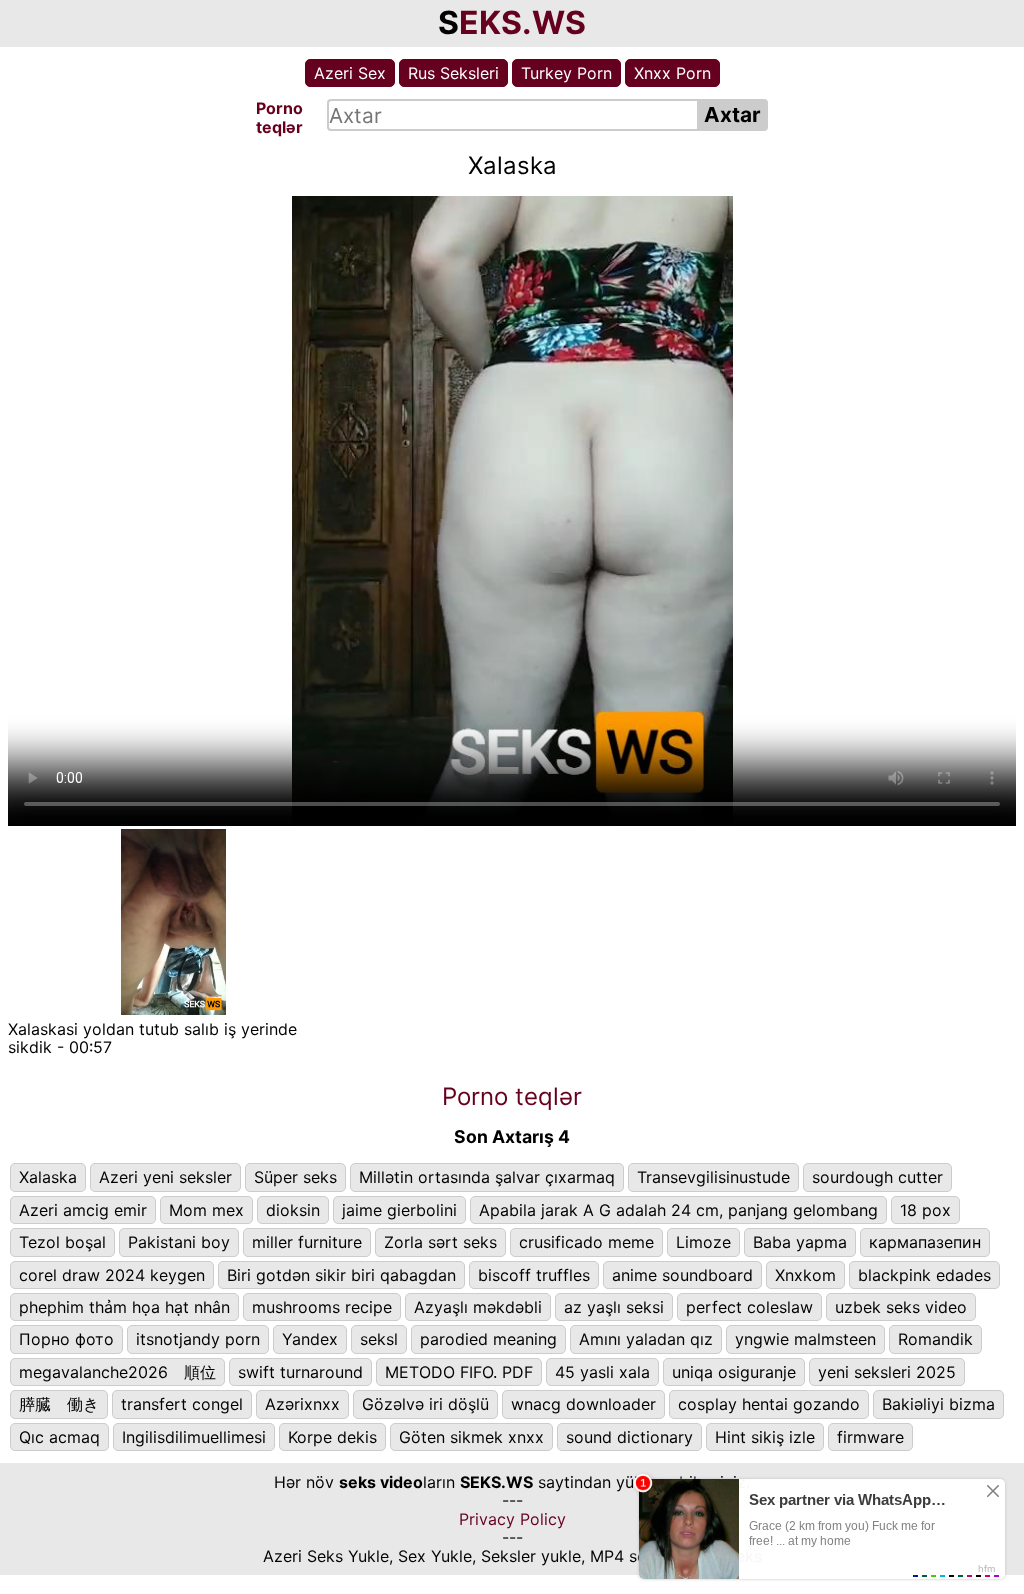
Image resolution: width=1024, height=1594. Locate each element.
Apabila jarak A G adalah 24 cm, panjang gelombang (678, 1210)
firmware (870, 1437)
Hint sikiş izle (765, 1437)
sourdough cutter (877, 1177)
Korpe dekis (332, 1437)
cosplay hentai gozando (769, 1404)
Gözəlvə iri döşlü (425, 1404)
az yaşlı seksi (614, 1307)
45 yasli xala (602, 1372)
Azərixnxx (302, 1404)
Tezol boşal (62, 1242)
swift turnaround (300, 1372)
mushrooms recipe (322, 1307)
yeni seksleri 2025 (887, 1372)
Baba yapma (800, 1242)
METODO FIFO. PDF (459, 1372)
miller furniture (307, 1242)
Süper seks (295, 1177)
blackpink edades (924, 1275)
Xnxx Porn (672, 73)
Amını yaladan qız (646, 1339)
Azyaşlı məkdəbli (478, 1307)
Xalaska (48, 1177)
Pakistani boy (179, 1242)
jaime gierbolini (399, 1210)
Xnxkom (805, 1275)
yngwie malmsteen (805, 1339)
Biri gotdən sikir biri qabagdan (341, 1275)
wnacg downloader (583, 1404)
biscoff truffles (534, 1275)
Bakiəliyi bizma (938, 1404)
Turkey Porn (566, 73)
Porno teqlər (512, 1096)
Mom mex (206, 1210)
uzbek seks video (901, 1307)
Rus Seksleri (453, 73)
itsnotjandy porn (198, 1339)
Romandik (935, 1339)
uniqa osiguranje (734, 1372)
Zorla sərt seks (440, 1242)
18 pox (925, 1210)
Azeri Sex (350, 73)
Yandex (310, 1339)
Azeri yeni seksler (165, 1177)
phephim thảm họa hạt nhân (124, 1307)
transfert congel (182, 1404)
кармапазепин (925, 1242)
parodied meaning (488, 1339)
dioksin (293, 1210)
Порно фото (66, 1339)
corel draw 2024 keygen (112, 1275)
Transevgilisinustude (713, 1177)
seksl (379, 1339)
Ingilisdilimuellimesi (194, 1437)
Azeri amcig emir (83, 1210)
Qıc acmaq (59, 1437)
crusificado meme (586, 1242)
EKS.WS (522, 22)
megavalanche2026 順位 (117, 1372)
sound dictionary (629, 1437)
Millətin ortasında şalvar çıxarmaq (487, 1177)
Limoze (703, 1242)
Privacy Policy (512, 1519)
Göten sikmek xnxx (471, 1437)
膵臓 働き (59, 1404)
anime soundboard (682, 1275)
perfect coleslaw (749, 1307)
